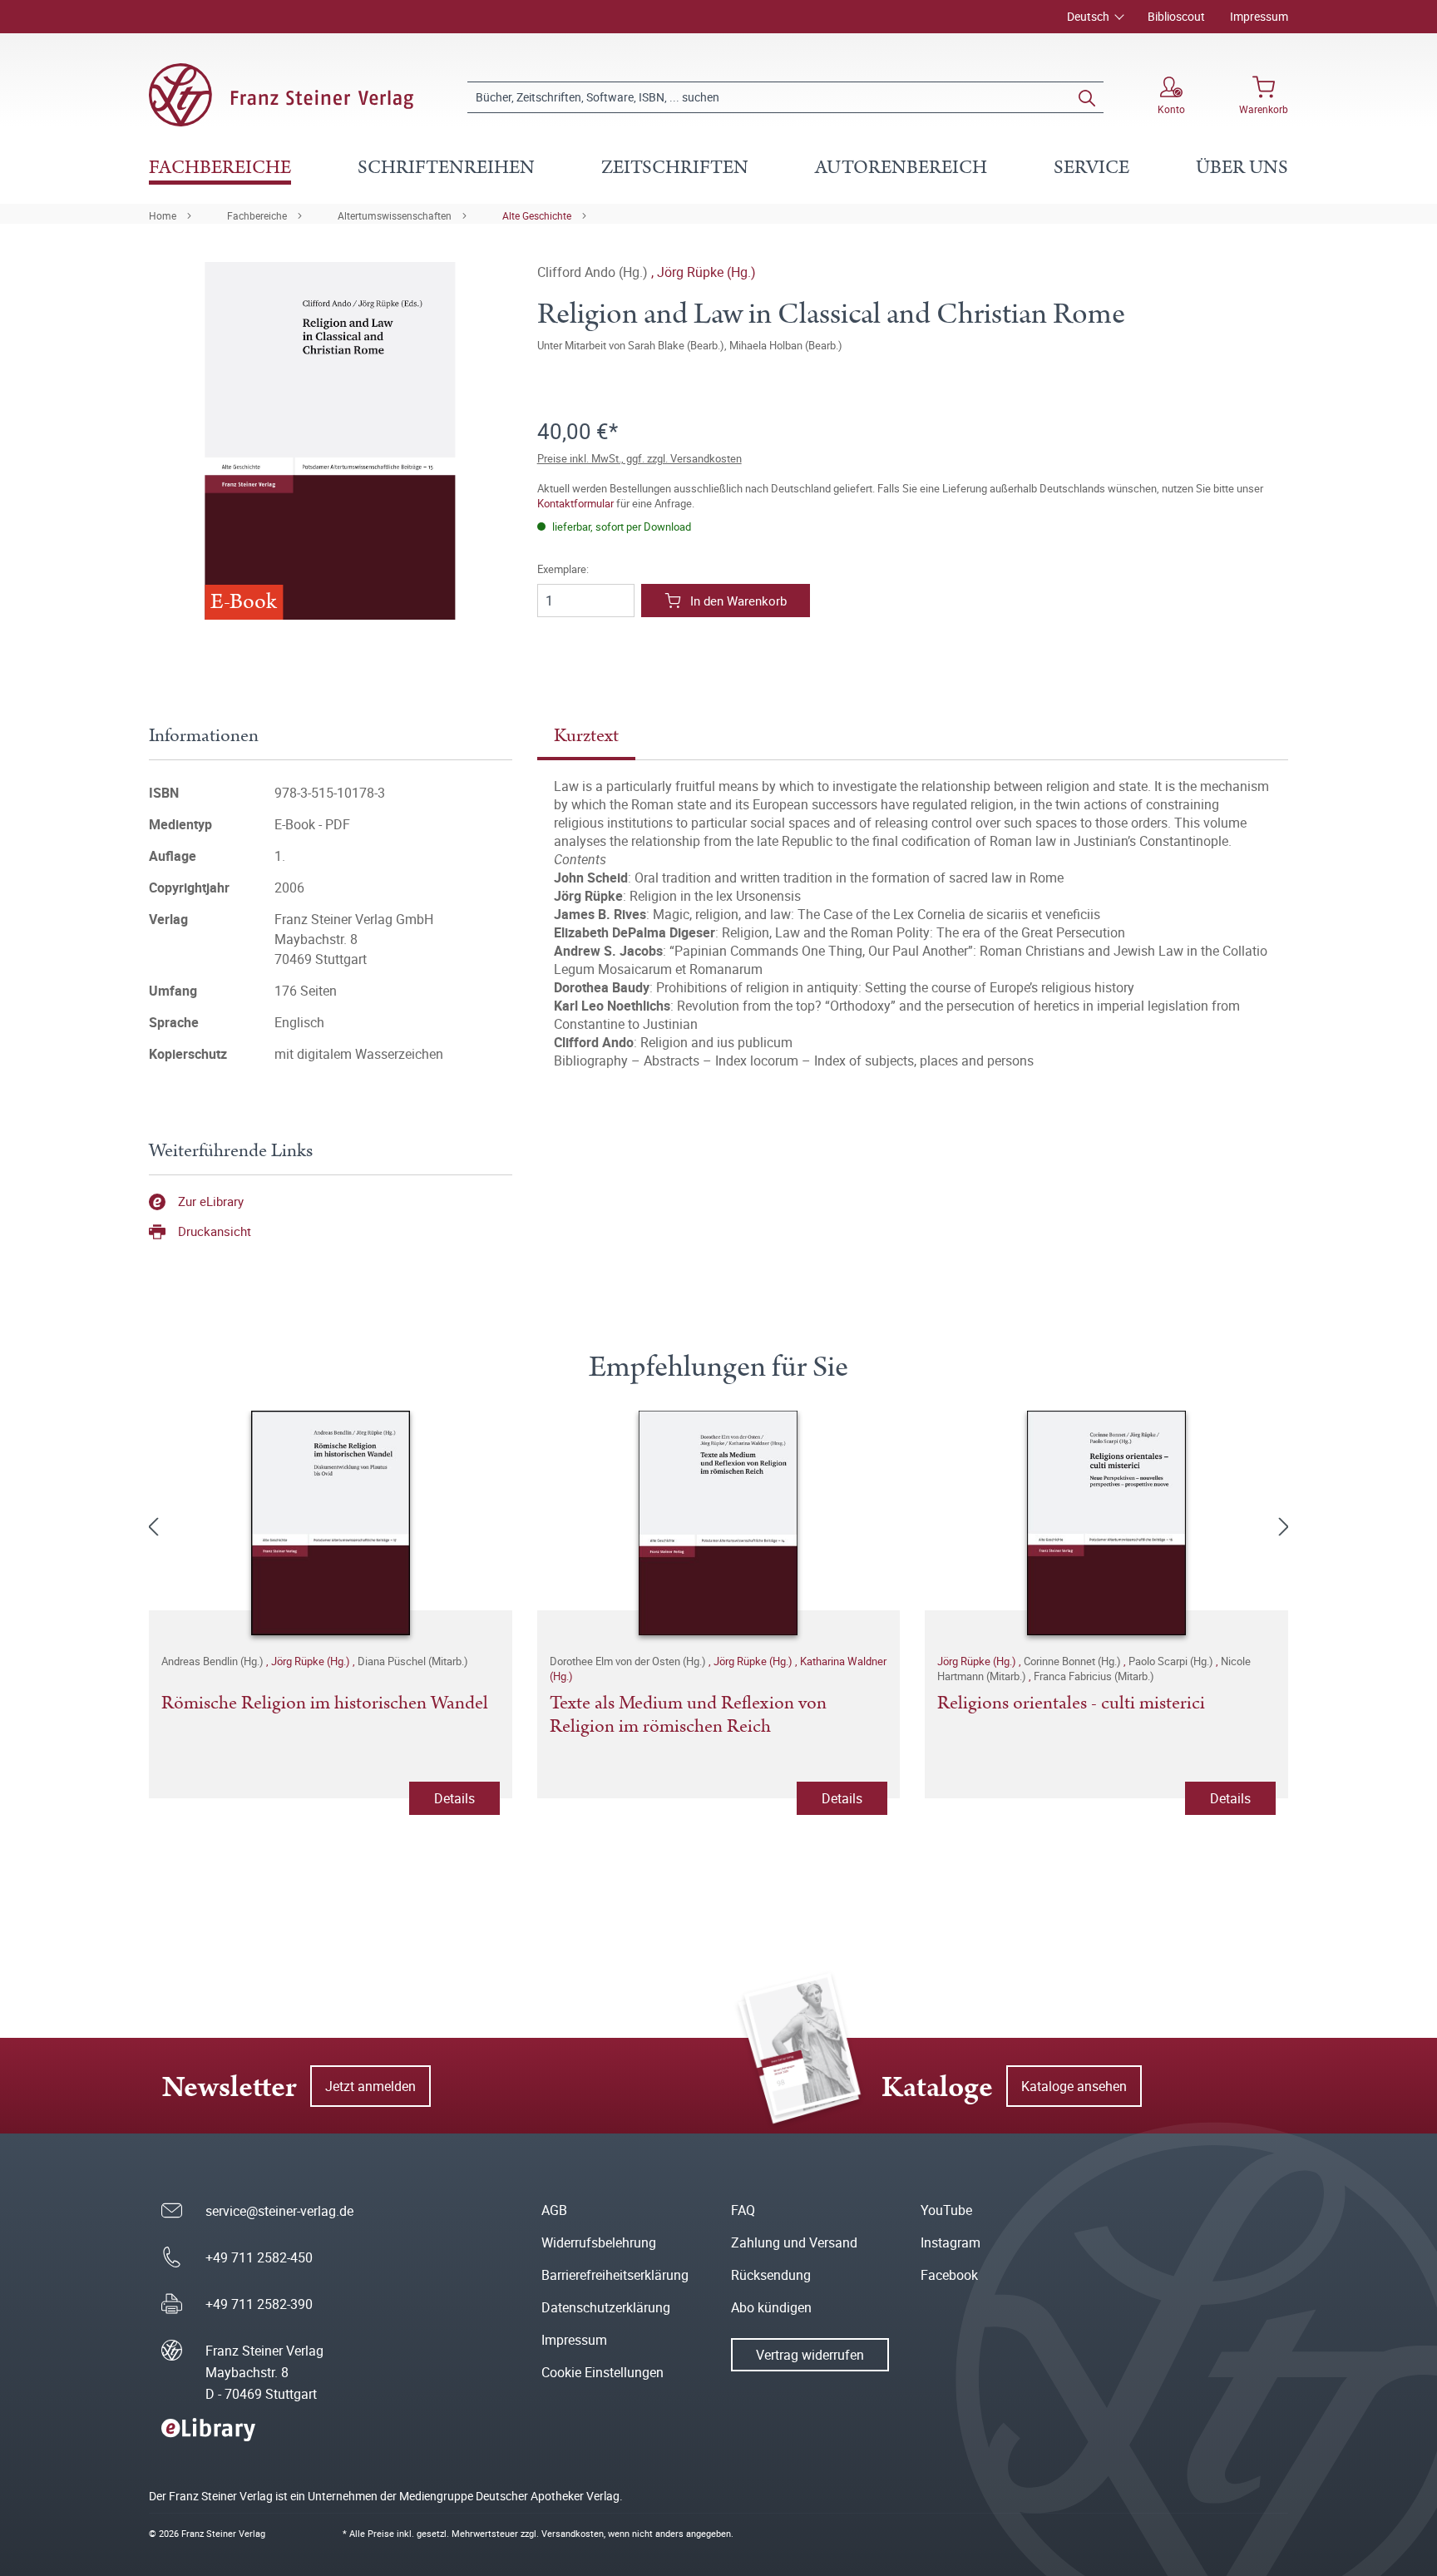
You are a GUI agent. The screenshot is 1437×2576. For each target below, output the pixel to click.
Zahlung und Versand (794, 2242)
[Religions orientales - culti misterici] (1106, 1523)
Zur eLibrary (211, 1201)
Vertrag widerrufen (810, 2355)
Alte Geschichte (537, 215)
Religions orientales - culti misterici (1071, 1704)
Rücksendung (771, 2275)
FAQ (743, 2210)
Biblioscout (1176, 16)
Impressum (1259, 16)
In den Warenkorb (738, 601)
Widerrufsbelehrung (599, 2242)
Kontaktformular (575, 503)
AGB (554, 2210)
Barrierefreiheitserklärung (615, 2275)
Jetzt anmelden (370, 2086)
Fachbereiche (257, 215)
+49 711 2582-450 (259, 2257)
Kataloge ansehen (1074, 2086)
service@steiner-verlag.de (279, 2211)
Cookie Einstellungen (602, 2372)
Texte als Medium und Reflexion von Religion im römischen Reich (688, 1716)
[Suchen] (1087, 97)
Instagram (951, 2242)
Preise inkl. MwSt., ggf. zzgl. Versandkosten (639, 458)
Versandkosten (573, 2533)
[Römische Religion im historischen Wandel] (331, 1523)
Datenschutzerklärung (606, 2307)
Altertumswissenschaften (395, 215)
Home (163, 215)
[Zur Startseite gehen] (281, 95)
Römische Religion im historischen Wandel (325, 1704)
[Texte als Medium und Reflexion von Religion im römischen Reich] (719, 1523)
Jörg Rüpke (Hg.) (706, 272)
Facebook (949, 2275)
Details (454, 1798)
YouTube (946, 2210)
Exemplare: (563, 569)
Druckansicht (215, 1231)
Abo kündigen (771, 2307)
